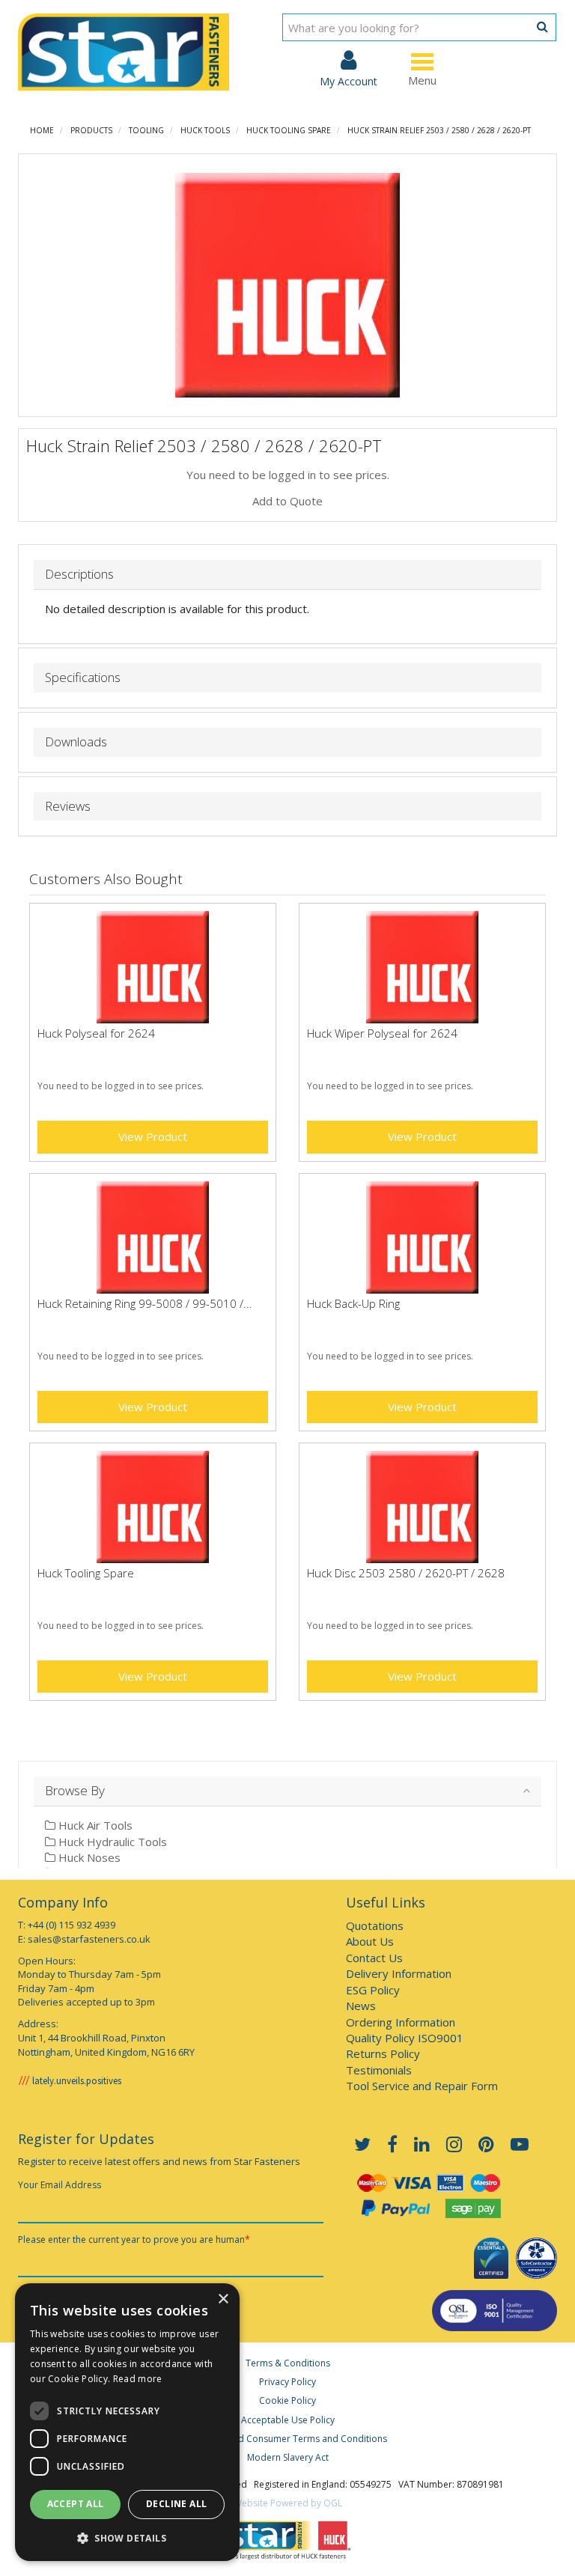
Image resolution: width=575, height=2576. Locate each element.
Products (91, 130)
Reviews (68, 807)
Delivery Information (399, 1973)
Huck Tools (205, 130)
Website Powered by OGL (288, 2503)
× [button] (223, 2299)
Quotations (375, 1925)
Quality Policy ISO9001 (405, 2038)
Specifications (83, 678)
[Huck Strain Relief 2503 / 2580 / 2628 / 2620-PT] (287, 285)
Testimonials (379, 2070)
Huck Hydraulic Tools (111, 1842)
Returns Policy (383, 2053)
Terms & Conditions (288, 2363)
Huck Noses (88, 1857)
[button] (127, 2537)
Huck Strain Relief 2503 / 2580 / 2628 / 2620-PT (439, 130)
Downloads (76, 742)
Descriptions (79, 575)
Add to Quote (287, 501)
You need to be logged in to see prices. (288, 475)
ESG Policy (373, 1990)
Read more (138, 2379)
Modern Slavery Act (288, 2457)
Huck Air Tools (94, 1825)
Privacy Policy (287, 2382)
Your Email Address (60, 2185)
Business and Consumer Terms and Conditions (287, 2439)
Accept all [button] (76, 2504)
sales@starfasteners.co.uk (89, 1939)
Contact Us (374, 1958)
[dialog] (127, 2422)
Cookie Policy (287, 2400)
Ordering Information (401, 2022)
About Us (370, 1941)
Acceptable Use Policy (288, 2420)
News (361, 2006)
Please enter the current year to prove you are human (134, 2239)
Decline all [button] (176, 2504)
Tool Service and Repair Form (422, 2086)
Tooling (146, 130)
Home (42, 130)
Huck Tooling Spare (289, 130)
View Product (153, 1136)
